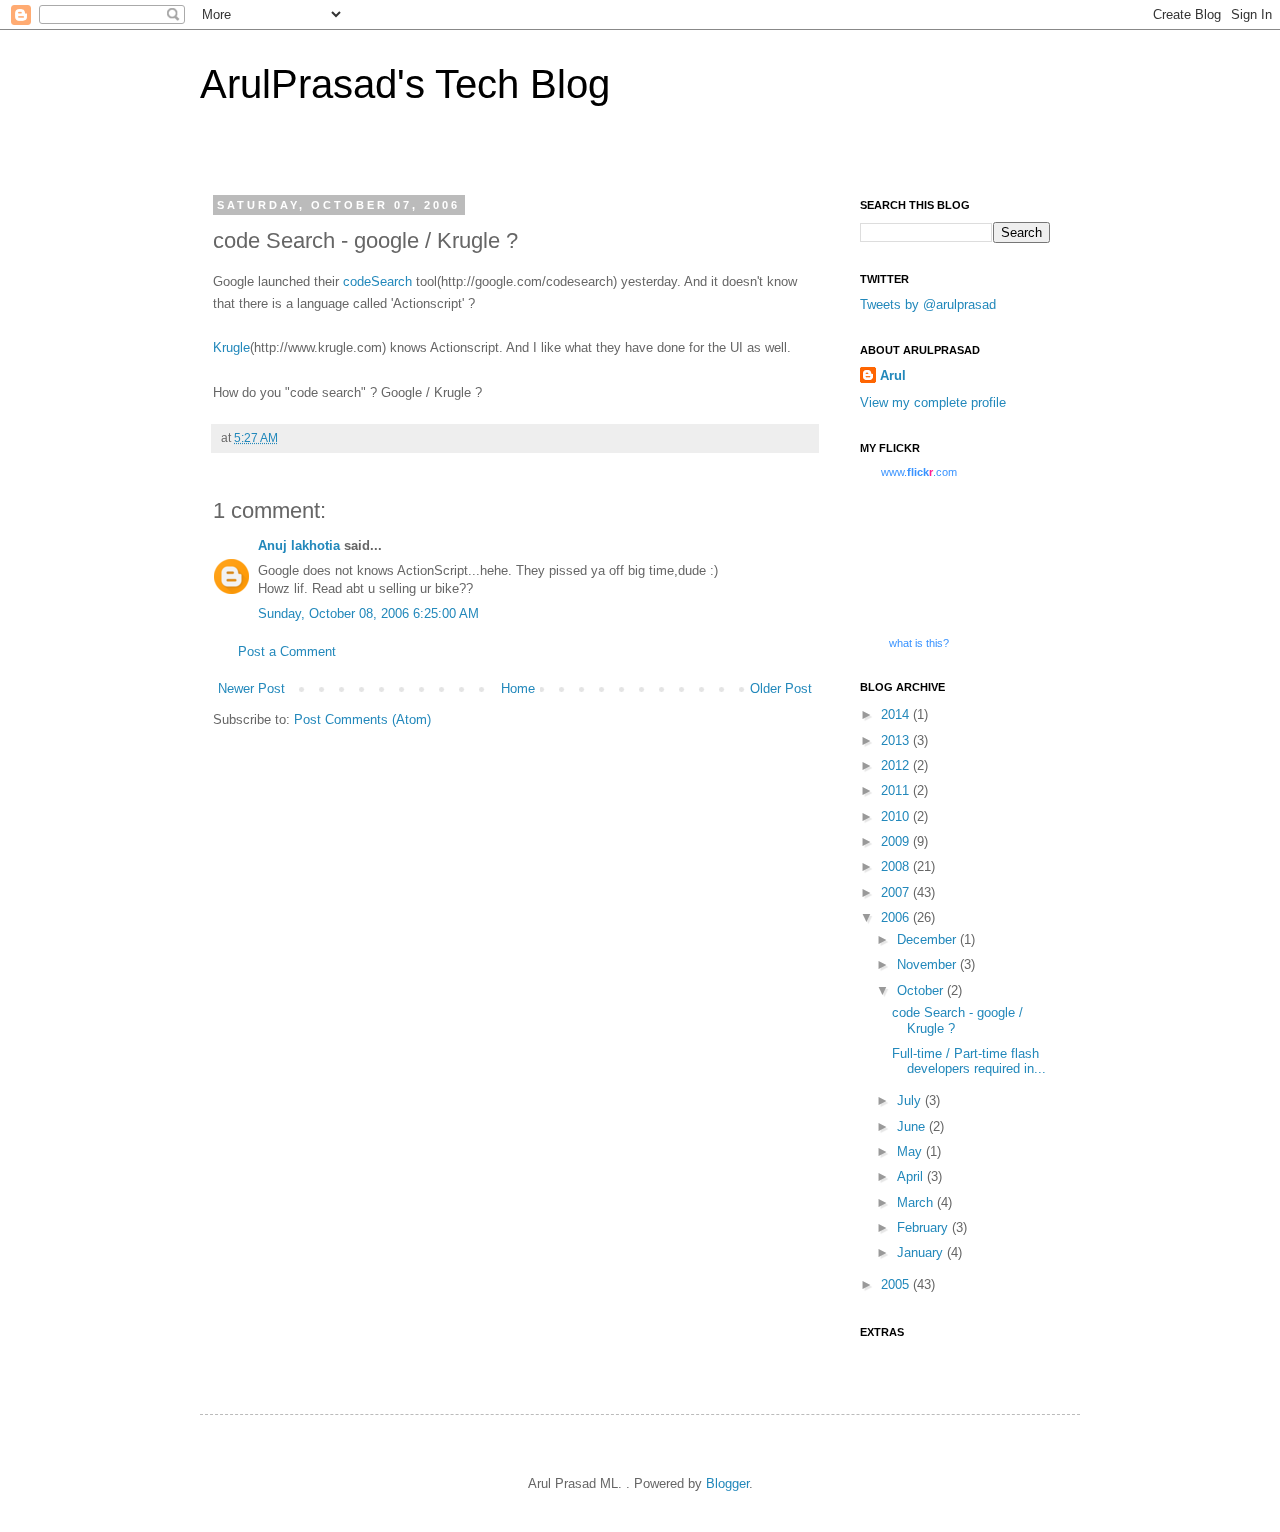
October (922, 990)
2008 (897, 866)
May (911, 1151)
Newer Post (251, 688)
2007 (897, 892)
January (922, 1252)
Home (518, 688)
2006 (897, 917)
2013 (897, 740)
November (928, 964)
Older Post (781, 688)
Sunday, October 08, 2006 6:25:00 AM (368, 613)
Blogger (727, 1483)
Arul (893, 375)
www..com (919, 472)
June (913, 1126)
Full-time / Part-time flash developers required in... (969, 1061)
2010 (897, 816)
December (928, 939)
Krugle (231, 347)
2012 (897, 765)
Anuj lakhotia (299, 545)
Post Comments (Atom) (362, 719)
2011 (897, 790)
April (912, 1176)
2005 (897, 1284)
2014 (897, 714)
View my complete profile (933, 402)
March (917, 1202)
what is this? (919, 643)
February (924, 1227)
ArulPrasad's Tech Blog (405, 84)
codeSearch (379, 281)
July (911, 1100)
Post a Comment (287, 651)
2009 (897, 841)
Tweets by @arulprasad (928, 304)
